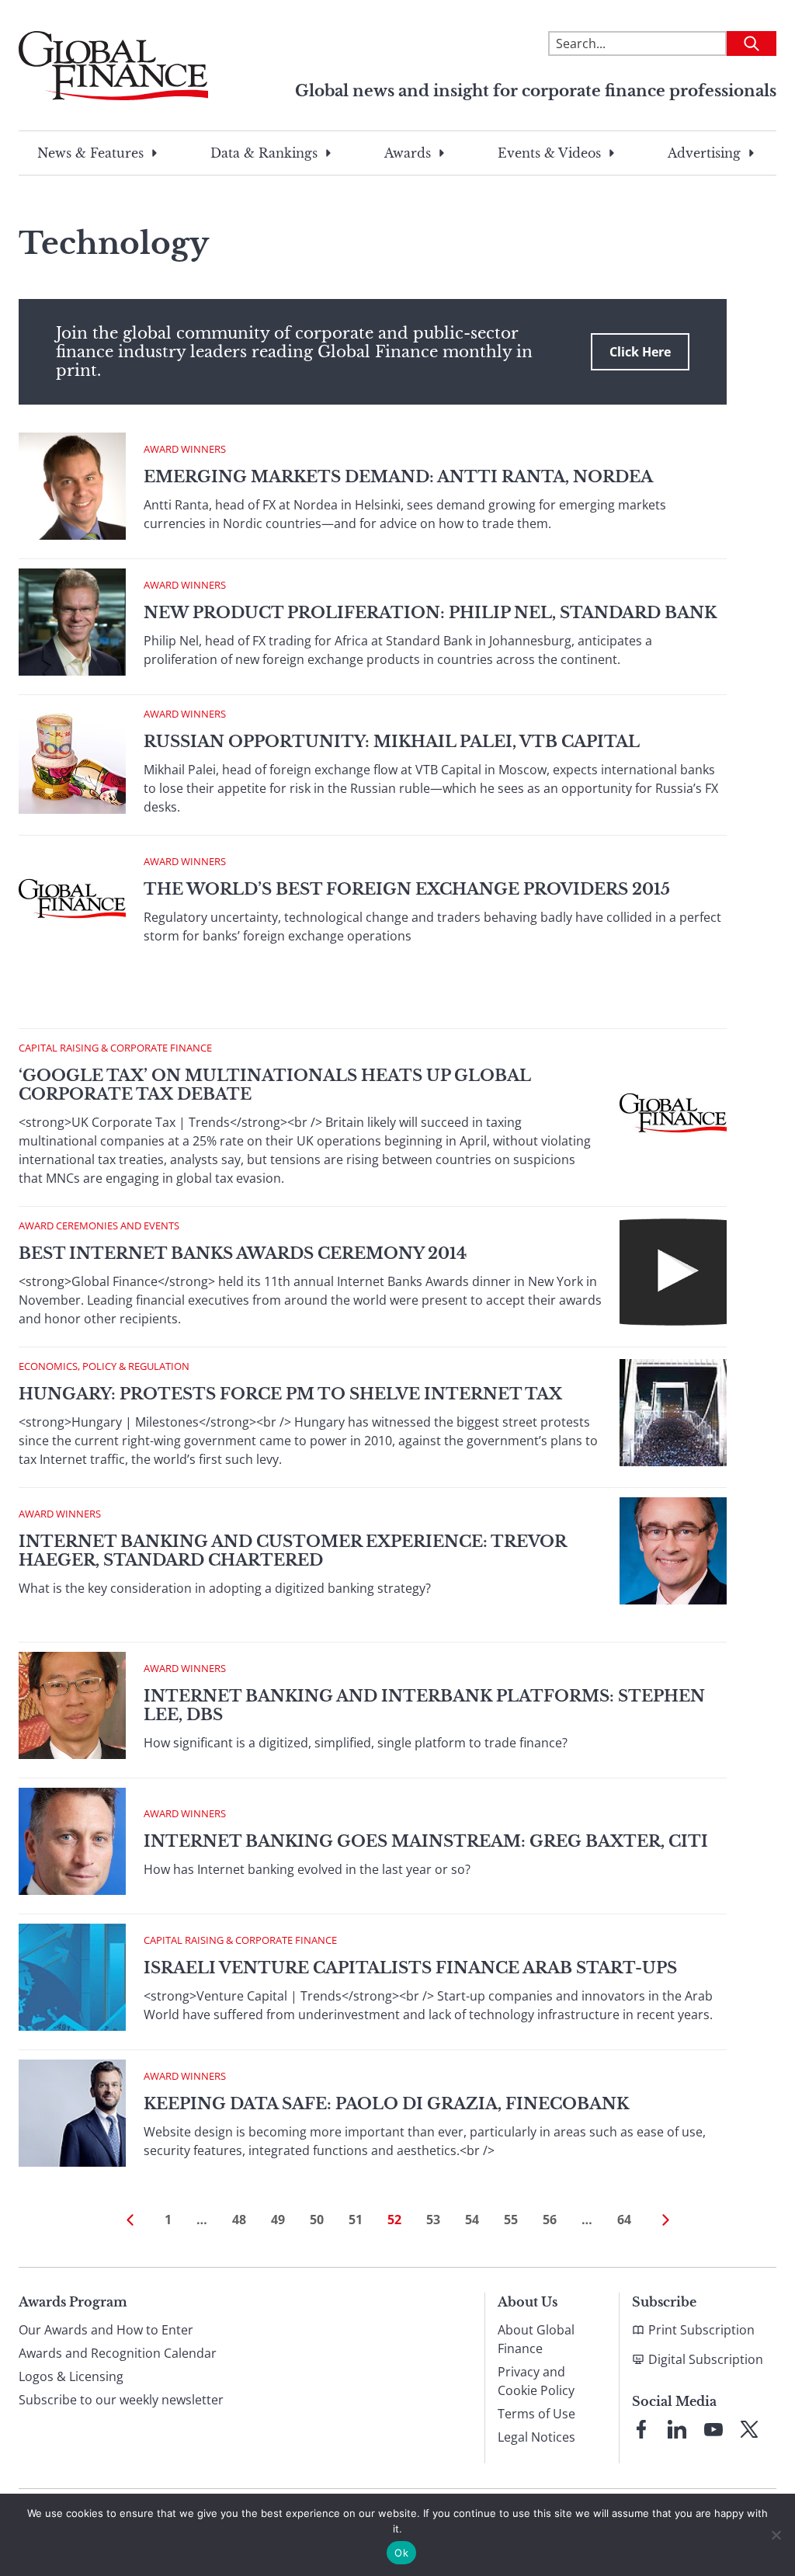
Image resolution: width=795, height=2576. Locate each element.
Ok (401, 2553)
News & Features (90, 153)
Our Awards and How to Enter (106, 2330)
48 (239, 2220)
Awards (408, 153)
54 (472, 2220)
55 (511, 2220)
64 (624, 2220)
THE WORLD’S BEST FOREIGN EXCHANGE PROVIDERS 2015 (407, 889)
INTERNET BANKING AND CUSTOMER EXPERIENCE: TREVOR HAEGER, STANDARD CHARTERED (292, 1551)
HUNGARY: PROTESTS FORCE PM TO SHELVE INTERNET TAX (290, 1394)
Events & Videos (549, 153)
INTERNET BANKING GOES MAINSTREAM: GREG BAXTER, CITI (426, 1841)
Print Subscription (701, 2330)
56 (550, 2220)
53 (433, 2220)
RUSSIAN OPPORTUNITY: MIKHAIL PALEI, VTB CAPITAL (392, 742)
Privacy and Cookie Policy (536, 2381)
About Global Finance (536, 2339)
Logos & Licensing (71, 2376)
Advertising (704, 153)
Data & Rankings (264, 153)
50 (317, 2220)
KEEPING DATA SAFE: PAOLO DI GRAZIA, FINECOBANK (386, 2104)
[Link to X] (749, 2429)
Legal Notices (536, 2437)
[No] (776, 2535)
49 (278, 2220)
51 (356, 2220)
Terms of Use (536, 2414)
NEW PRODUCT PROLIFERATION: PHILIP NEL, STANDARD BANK (430, 613)
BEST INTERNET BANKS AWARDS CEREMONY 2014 (243, 1253)
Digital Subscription (706, 2359)
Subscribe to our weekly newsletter (121, 2400)
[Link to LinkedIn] (677, 2429)
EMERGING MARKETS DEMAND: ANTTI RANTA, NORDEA (398, 477)
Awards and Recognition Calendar (118, 2353)
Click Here (640, 352)
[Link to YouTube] (713, 2429)
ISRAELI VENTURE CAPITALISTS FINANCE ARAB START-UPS (410, 1968)
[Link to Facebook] (641, 2429)
